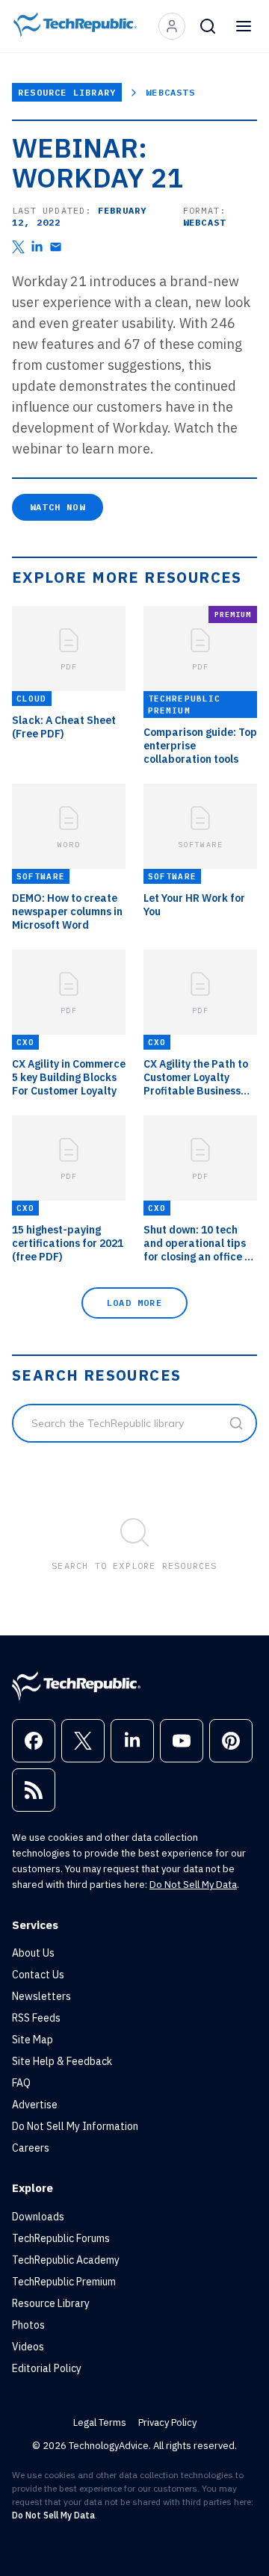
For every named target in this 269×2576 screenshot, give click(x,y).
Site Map (33, 2040)
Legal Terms (100, 2422)
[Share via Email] (56, 247)
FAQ (21, 2083)
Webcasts (170, 92)
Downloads (38, 2217)
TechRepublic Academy (66, 2260)
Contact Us (38, 1975)
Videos (28, 2347)
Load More (134, 1303)
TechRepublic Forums (61, 2238)
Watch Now (58, 507)
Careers (31, 2148)
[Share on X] (18, 247)
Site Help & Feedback (62, 2061)
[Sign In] (172, 26)
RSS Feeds (36, 2018)
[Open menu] (244, 26)
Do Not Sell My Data (193, 1885)
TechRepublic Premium (64, 2282)
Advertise (35, 2105)
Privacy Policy (167, 2422)
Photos (28, 2325)
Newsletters (41, 1996)
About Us (33, 1953)
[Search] (208, 26)
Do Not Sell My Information (75, 2126)
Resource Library (67, 92)
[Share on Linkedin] (37, 247)
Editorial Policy (47, 2368)
